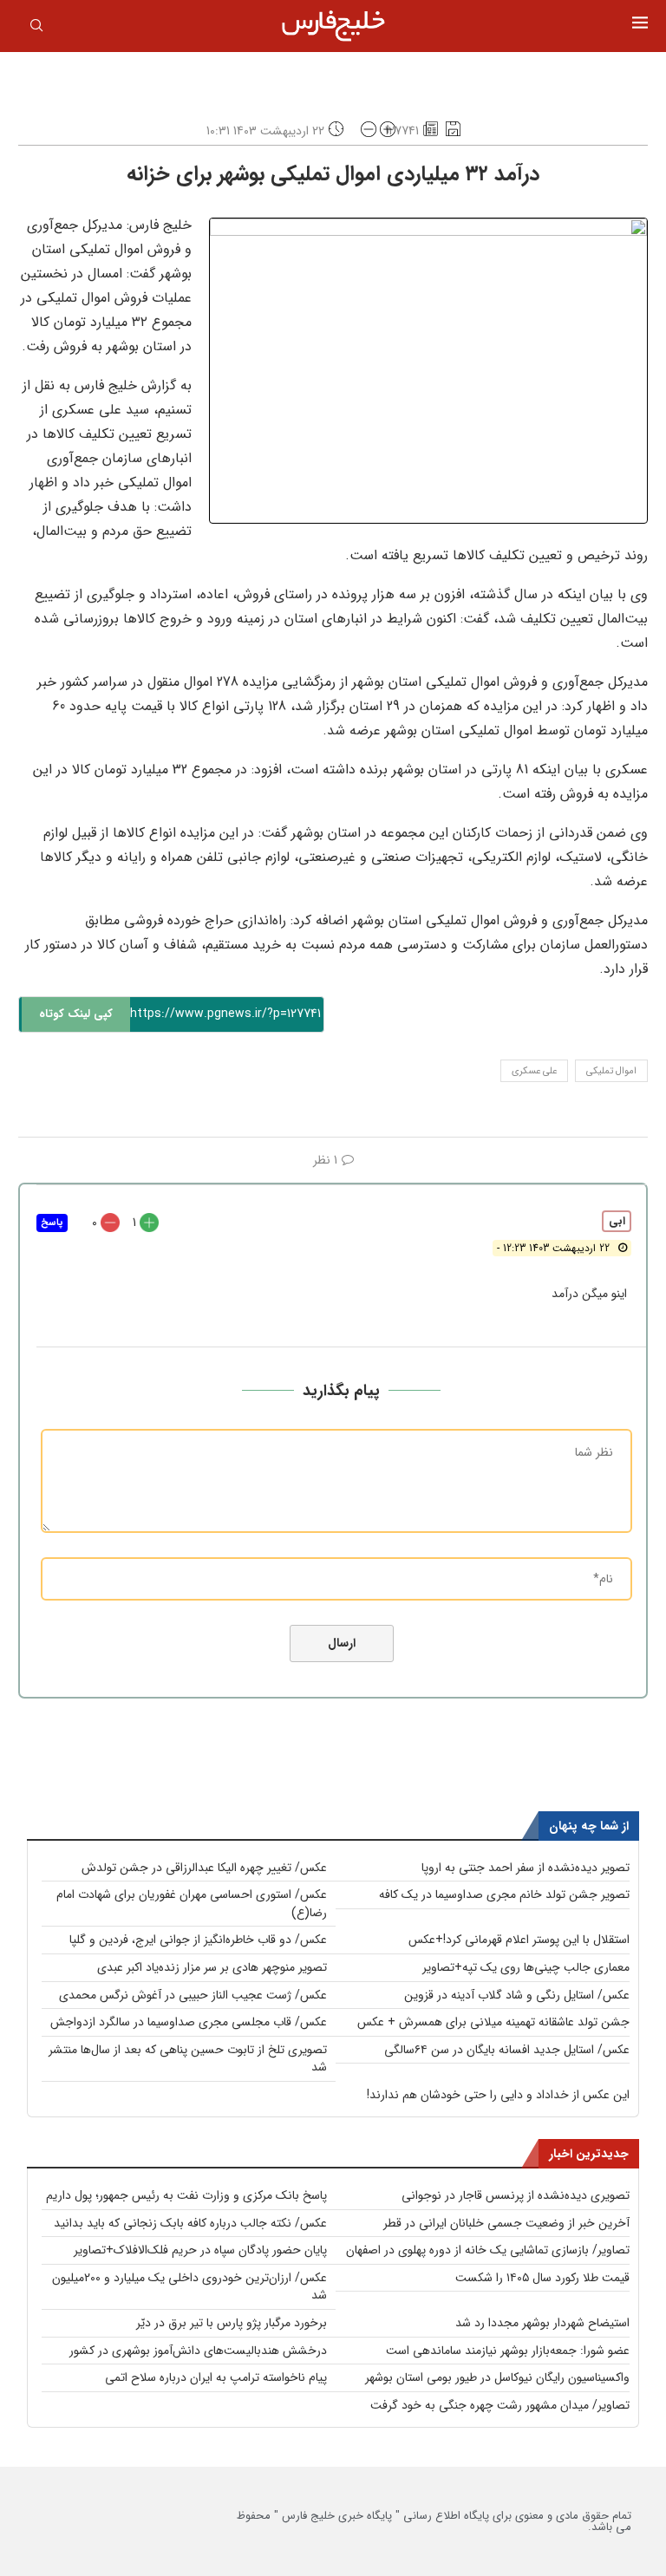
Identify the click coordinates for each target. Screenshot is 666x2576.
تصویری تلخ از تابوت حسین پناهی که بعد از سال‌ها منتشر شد (188, 2059)
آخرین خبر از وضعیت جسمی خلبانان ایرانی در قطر (506, 2223)
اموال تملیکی (611, 1071)
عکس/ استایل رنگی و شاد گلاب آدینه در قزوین (517, 1995)
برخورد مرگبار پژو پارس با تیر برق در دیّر (232, 2323)
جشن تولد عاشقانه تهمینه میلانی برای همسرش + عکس (493, 2022)
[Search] (36, 29)
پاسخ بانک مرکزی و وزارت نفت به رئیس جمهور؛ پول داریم (186, 2195)
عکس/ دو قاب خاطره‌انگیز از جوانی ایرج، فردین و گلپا (198, 1940)
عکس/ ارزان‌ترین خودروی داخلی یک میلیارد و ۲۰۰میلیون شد (189, 2287)
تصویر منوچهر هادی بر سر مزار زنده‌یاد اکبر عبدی (212, 1967)
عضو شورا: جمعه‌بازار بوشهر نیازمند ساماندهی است (508, 2351)
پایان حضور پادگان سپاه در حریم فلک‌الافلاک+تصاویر (200, 2250)
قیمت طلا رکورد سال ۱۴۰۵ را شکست (542, 2278)
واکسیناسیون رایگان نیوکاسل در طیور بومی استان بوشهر (497, 2377)
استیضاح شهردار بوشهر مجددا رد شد (542, 2323)
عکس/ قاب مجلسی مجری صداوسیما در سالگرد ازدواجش (189, 2022)
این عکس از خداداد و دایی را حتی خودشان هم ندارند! (498, 2095)
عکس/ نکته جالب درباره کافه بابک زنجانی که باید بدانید (190, 2223)
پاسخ (52, 1223)
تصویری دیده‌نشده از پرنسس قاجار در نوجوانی (516, 2195)
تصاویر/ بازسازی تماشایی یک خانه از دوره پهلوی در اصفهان (488, 2250)
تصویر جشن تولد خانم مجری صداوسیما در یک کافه (504, 1895)
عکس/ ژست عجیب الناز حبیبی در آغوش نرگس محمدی (193, 1995)
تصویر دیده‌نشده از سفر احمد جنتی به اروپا (526, 1868)
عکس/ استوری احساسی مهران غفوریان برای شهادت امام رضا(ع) (192, 1904)
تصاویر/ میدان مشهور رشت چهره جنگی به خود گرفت (500, 2405)
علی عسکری (534, 1071)
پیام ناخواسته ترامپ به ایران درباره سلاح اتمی (216, 2377)
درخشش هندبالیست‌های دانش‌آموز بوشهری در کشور (198, 2351)
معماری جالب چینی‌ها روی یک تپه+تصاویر (526, 1967)
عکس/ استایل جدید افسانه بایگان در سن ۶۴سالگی (507, 2050)
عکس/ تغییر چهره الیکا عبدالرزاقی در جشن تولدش (204, 1868)
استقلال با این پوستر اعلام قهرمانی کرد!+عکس (519, 1940)
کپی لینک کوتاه (76, 1014)
